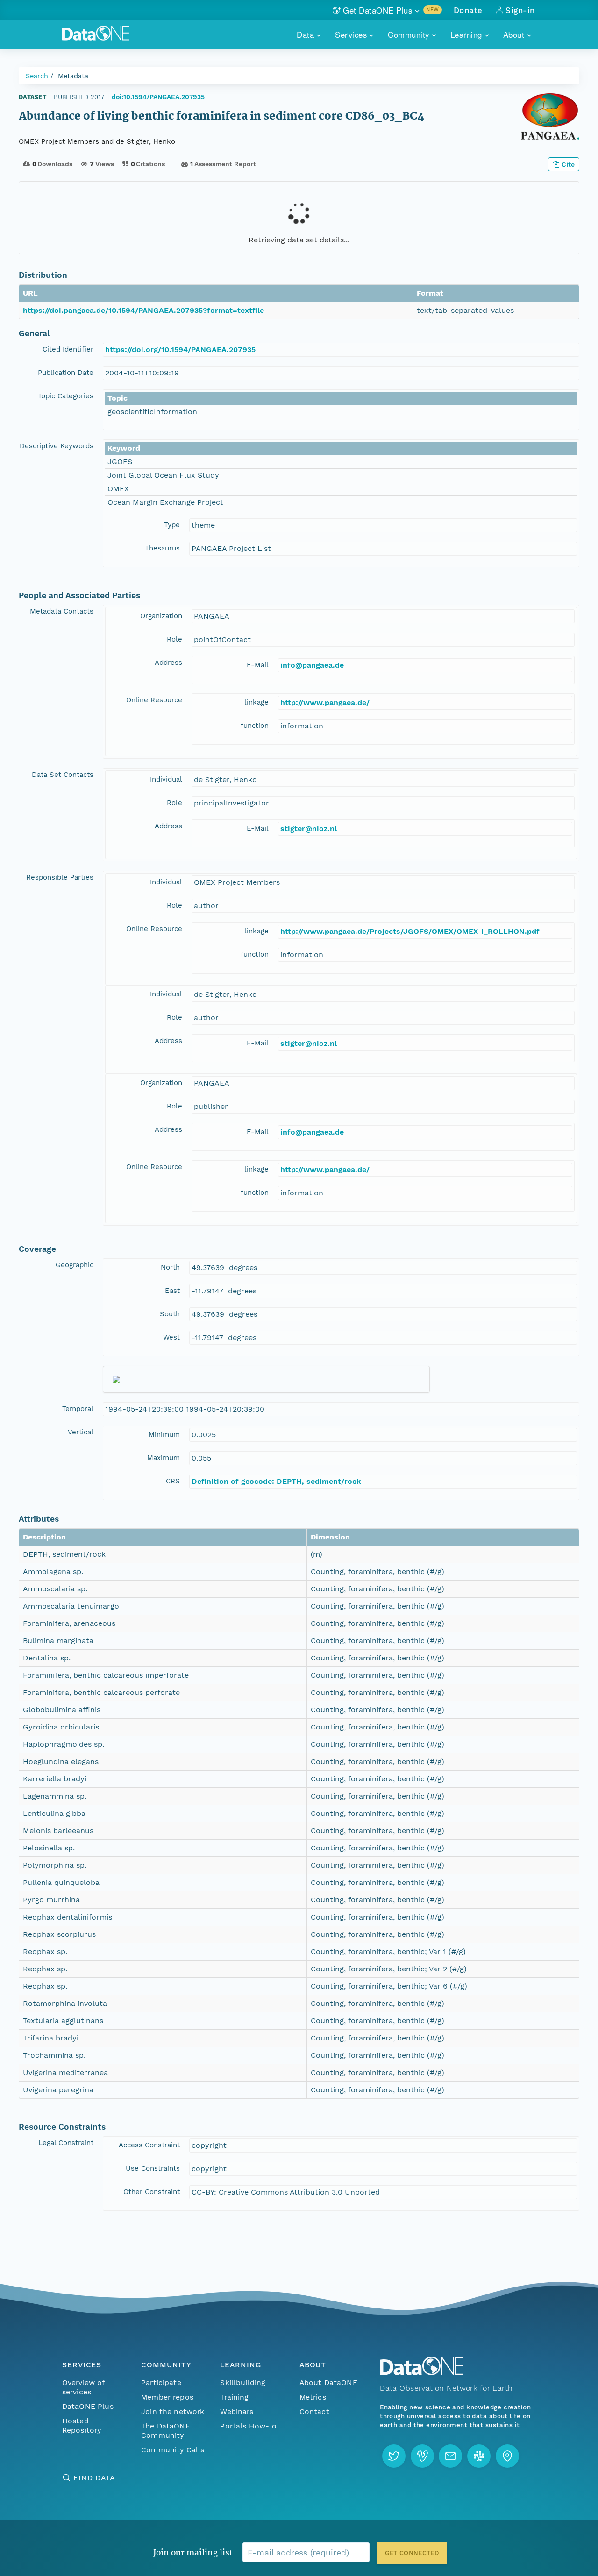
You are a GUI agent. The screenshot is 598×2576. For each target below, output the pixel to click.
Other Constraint (152, 2192)
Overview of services (83, 2387)
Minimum (164, 1434)
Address (168, 663)
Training (234, 2397)
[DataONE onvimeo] (422, 2456)
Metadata (73, 76)
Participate (161, 2382)
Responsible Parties (60, 877)
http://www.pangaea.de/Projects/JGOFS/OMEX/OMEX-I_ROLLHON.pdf (410, 931)
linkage (256, 702)
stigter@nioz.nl (309, 829)
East (172, 1291)
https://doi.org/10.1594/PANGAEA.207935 (180, 349)
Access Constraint (149, 2145)
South (170, 1314)
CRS (173, 1481)
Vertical (81, 1432)
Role (174, 639)
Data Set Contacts (63, 775)
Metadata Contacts (62, 611)
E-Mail (258, 665)
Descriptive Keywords (57, 446)
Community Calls (173, 2450)
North (170, 1267)
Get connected (412, 2553)
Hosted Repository (82, 2425)
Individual (166, 779)
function (255, 726)
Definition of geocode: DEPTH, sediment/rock (276, 1481)
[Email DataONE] (450, 2456)
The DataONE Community (166, 2431)
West (171, 1337)
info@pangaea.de (312, 665)
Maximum (164, 1458)
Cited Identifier (68, 349)
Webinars (237, 2411)
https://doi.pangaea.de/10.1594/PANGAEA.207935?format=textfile (143, 310)
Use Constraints (153, 2168)
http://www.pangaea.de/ (325, 702)
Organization (161, 616)
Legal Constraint (66, 2143)
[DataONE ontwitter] (394, 2456)
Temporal (78, 1409)
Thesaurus (162, 548)
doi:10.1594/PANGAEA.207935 (158, 97)
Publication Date (66, 373)
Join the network (173, 2411)
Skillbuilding (243, 2382)
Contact (314, 2411)
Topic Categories (66, 396)
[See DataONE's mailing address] (507, 2456)
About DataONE (328, 2382)
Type (172, 525)
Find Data (94, 2478)
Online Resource (154, 700)
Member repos (167, 2397)
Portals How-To (248, 2426)
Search (37, 76)
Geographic (75, 1265)
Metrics (313, 2397)
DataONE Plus (88, 2406)
